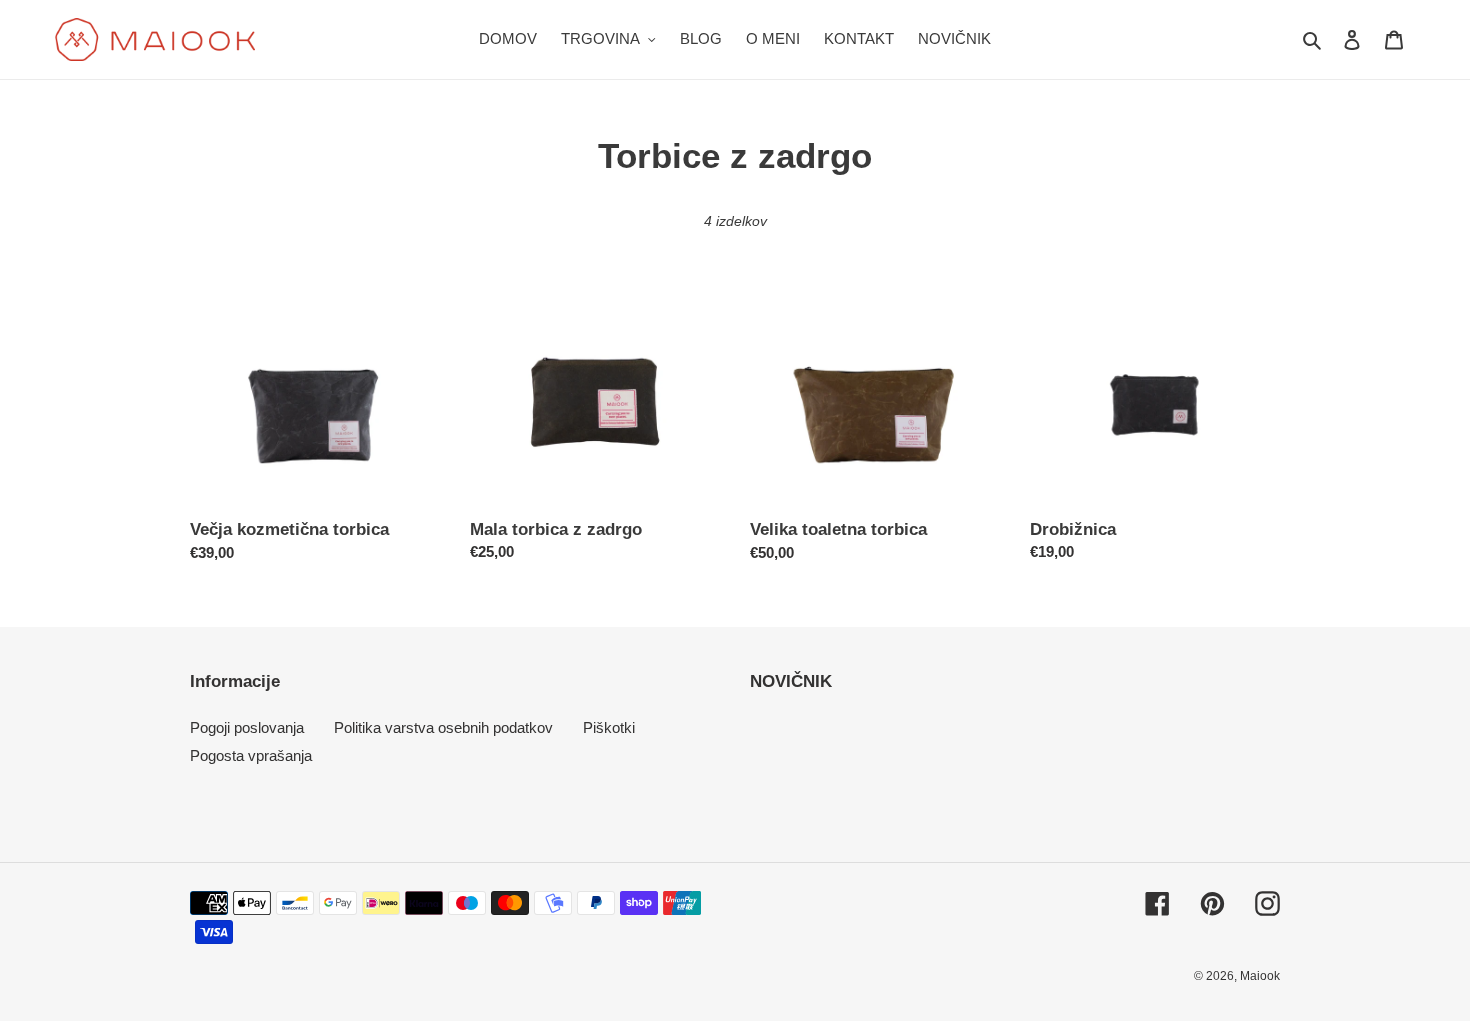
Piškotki (609, 727)
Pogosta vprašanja (251, 755)
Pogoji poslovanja (247, 727)
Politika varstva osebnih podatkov (443, 727)
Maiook (1260, 976)
